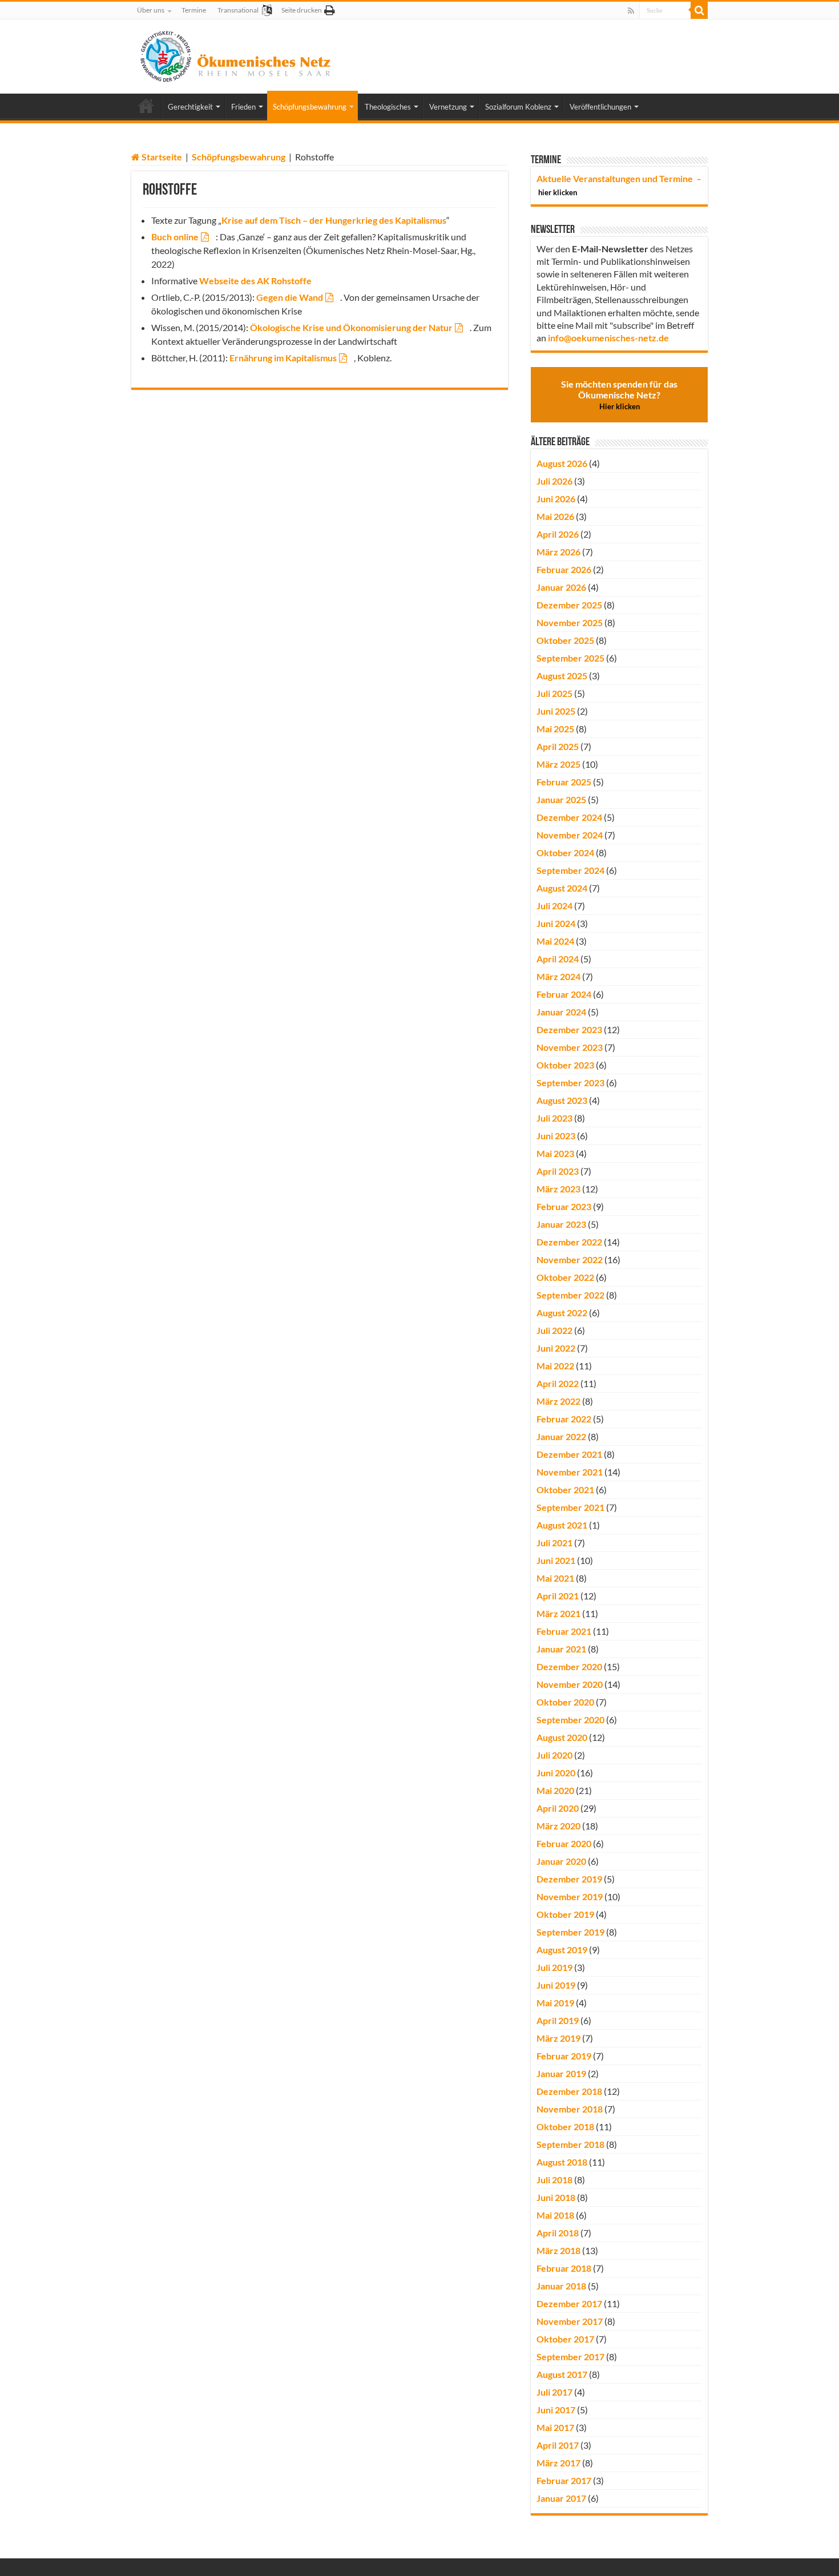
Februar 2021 (564, 1631)
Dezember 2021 (569, 1454)
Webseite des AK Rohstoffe (255, 281)
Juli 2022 (554, 1330)
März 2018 (558, 2250)
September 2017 (570, 2357)
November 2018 (570, 2109)
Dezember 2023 (569, 1029)
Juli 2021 (554, 1543)
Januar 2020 (561, 1861)
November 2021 (570, 1472)
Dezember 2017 (569, 2303)
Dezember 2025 (569, 605)
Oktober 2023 (565, 1065)
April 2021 (558, 1596)
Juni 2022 (556, 1348)
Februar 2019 (564, 2056)
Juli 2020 (554, 1755)
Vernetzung (448, 107)
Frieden (243, 107)
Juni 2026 (556, 499)
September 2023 (570, 1083)
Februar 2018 (564, 2268)
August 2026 (562, 463)
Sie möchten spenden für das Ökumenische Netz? (619, 395)
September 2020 (570, 1720)
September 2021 (570, 1507)
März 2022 (558, 1401)
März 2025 (558, 764)
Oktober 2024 (565, 852)
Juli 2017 (554, 2392)
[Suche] (699, 10)
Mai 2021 (555, 1578)
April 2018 (558, 2233)
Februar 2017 (564, 2480)
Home (146, 106)
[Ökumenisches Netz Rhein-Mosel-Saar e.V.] (236, 54)
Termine (194, 10)
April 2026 (558, 534)
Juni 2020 (556, 1773)
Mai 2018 (555, 2215)
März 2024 (558, 976)
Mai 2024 (555, 941)
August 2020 (562, 1737)
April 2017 (558, 2445)
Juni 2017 (556, 2410)
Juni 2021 (556, 1560)
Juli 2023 (554, 1118)
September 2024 (570, 870)
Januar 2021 (561, 1649)
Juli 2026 (554, 481)
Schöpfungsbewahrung (310, 107)
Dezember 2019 (569, 1879)
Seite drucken (302, 10)
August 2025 (562, 676)
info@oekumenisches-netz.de (608, 338)
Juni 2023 (556, 1136)
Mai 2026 (555, 516)
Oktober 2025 (565, 640)
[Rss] (631, 11)
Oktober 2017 (565, 2339)
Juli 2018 (554, 2180)
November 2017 (570, 2321)
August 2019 (562, 1950)
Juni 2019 (556, 1985)
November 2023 (570, 1047)
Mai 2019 (555, 2003)
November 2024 (570, 835)
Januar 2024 (561, 1012)
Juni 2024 (556, 923)
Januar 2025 (561, 799)
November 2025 (570, 622)
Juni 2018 (556, 2197)
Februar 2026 (564, 569)
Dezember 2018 (569, 2091)
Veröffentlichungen (600, 107)
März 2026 (558, 552)
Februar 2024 (564, 994)
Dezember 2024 (569, 817)
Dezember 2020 (569, 1666)
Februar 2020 (564, 1843)
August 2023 (562, 1100)
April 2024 (558, 959)
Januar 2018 (561, 2286)
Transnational (238, 10)
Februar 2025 (564, 782)
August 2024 (562, 888)
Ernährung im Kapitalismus (283, 358)
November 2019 (570, 1896)
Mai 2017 (555, 2427)
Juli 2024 (554, 906)
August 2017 (562, 2374)
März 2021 (558, 1613)
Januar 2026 (561, 587)
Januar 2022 (561, 1436)
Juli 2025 (554, 693)
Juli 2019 (554, 1967)
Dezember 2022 (569, 1242)
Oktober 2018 (565, 2126)
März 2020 (558, 1826)
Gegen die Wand (290, 297)
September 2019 (570, 1932)
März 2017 (558, 2463)
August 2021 (562, 1525)
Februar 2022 (564, 1419)
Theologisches (388, 107)
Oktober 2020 (565, 1702)
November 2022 (570, 1259)
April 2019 (558, 2020)
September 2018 (570, 2144)
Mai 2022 (555, 1366)
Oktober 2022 (565, 1277)
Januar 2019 (561, 2073)
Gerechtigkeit (190, 107)
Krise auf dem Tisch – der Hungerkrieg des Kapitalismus (334, 220)
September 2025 (570, 658)
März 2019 (558, 2038)
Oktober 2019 (565, 1914)
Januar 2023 (561, 1224)
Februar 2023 (564, 1206)
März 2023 (558, 1189)
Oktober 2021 (565, 1489)
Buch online (175, 237)
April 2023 (558, 1171)
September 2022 (570, 1295)
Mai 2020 (555, 1790)
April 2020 (558, 1808)
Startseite (161, 157)
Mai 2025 (555, 729)
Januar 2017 (561, 2498)
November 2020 (570, 1684)
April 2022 (558, 1383)
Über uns (151, 10)
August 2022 (562, 1313)
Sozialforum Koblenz (518, 107)
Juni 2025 (556, 711)
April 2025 (558, 746)
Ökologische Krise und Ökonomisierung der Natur (351, 327)
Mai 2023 (555, 1153)
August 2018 (562, 2162)
